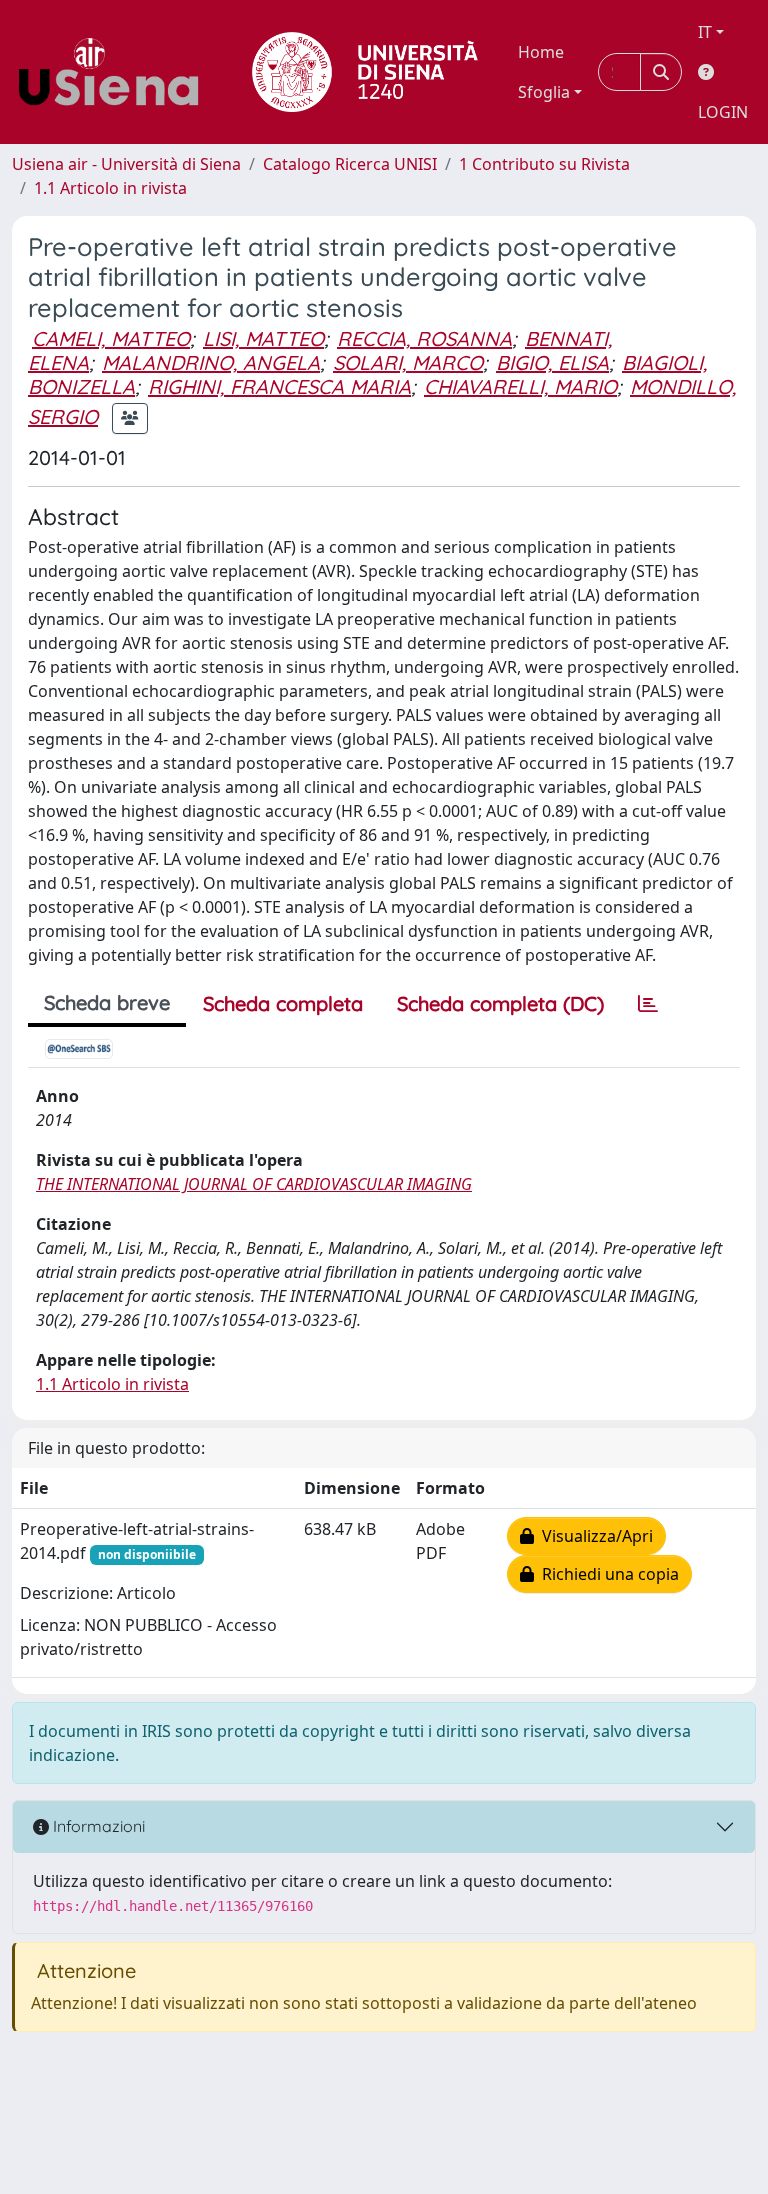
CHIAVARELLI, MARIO (520, 386)
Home (541, 52)
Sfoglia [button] (544, 92)
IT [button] (705, 32)
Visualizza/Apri (593, 1536)
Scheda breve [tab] (107, 1002)
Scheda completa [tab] (283, 1003)
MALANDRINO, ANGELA (211, 362)
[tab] (648, 1004)
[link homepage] (116, 72)
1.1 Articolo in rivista (110, 188)
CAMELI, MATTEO (111, 338)
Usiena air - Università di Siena (126, 164)
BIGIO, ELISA (552, 362)
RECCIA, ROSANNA (424, 338)
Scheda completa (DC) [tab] (500, 1003)
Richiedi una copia (606, 1574)
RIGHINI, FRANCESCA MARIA (279, 386)
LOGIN (723, 112)
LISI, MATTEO (263, 338)
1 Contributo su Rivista (544, 164)
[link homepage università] (365, 72)
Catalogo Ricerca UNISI (350, 164)
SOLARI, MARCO (408, 362)
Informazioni (97, 1826)
